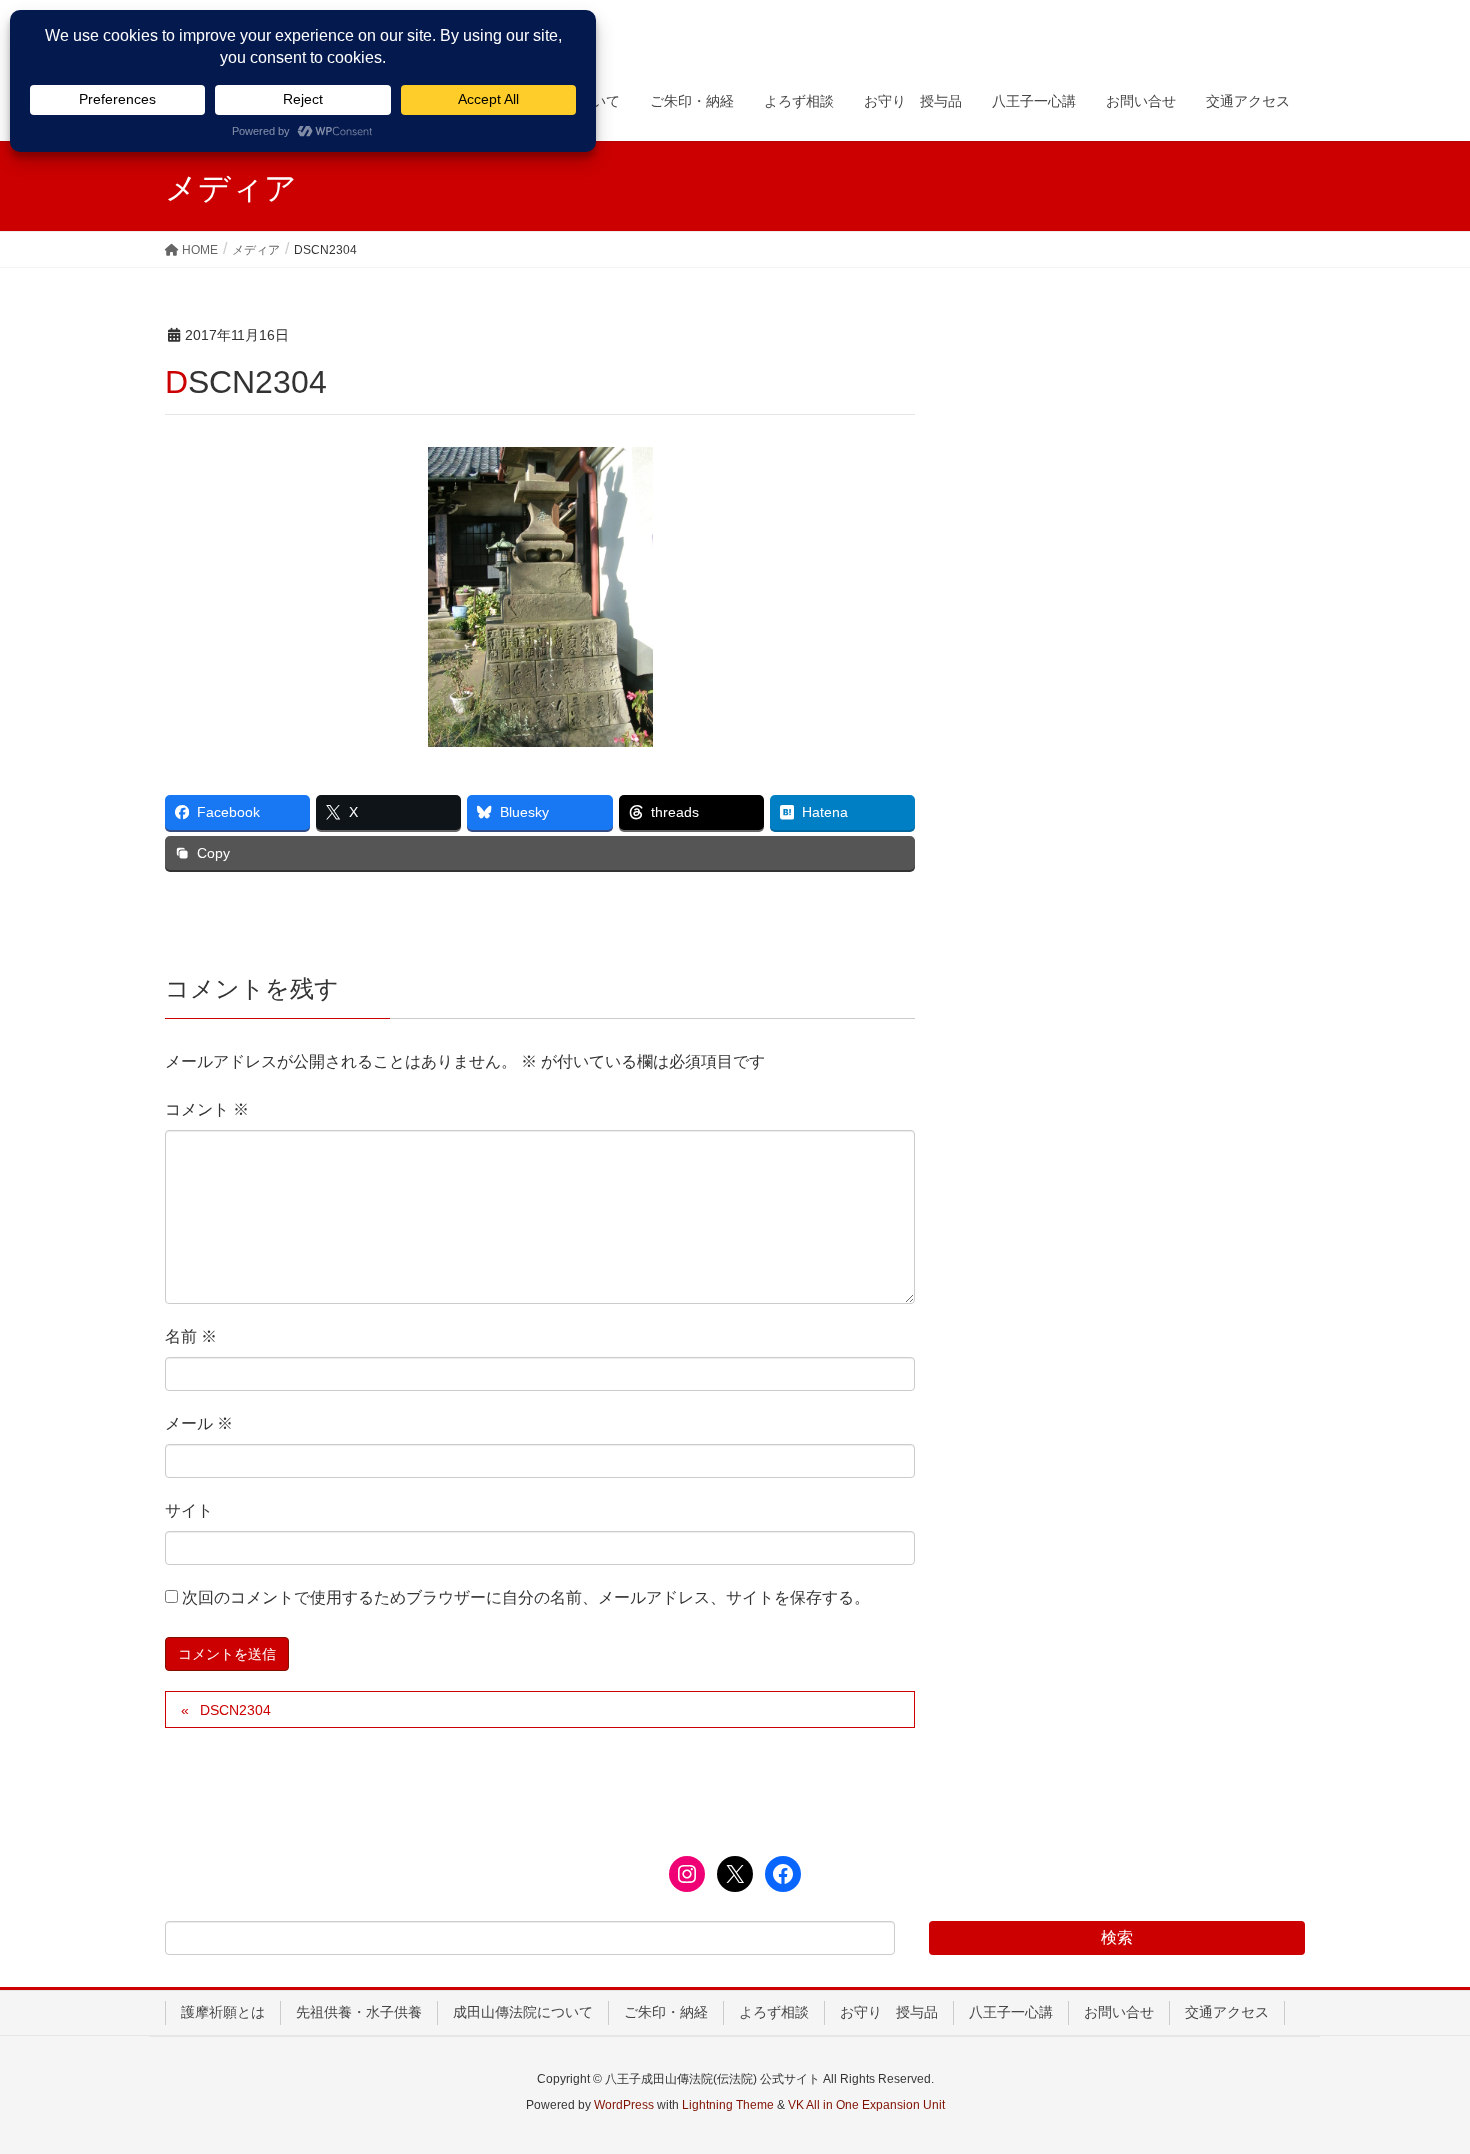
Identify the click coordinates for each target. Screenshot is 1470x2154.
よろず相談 (774, 2012)
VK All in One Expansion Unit (866, 2105)
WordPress (624, 2105)
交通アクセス (1227, 2012)
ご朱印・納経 (666, 2012)
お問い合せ (1119, 2012)
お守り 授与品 (889, 2012)
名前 (191, 1336)
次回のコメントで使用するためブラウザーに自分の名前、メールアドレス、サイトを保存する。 (526, 1597)
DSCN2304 (235, 1710)
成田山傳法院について (523, 2012)
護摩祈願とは (223, 2012)
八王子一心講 (1011, 2012)
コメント (207, 1109)
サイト (189, 1510)
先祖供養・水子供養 (359, 2012)
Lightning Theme (728, 2105)
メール (199, 1423)
